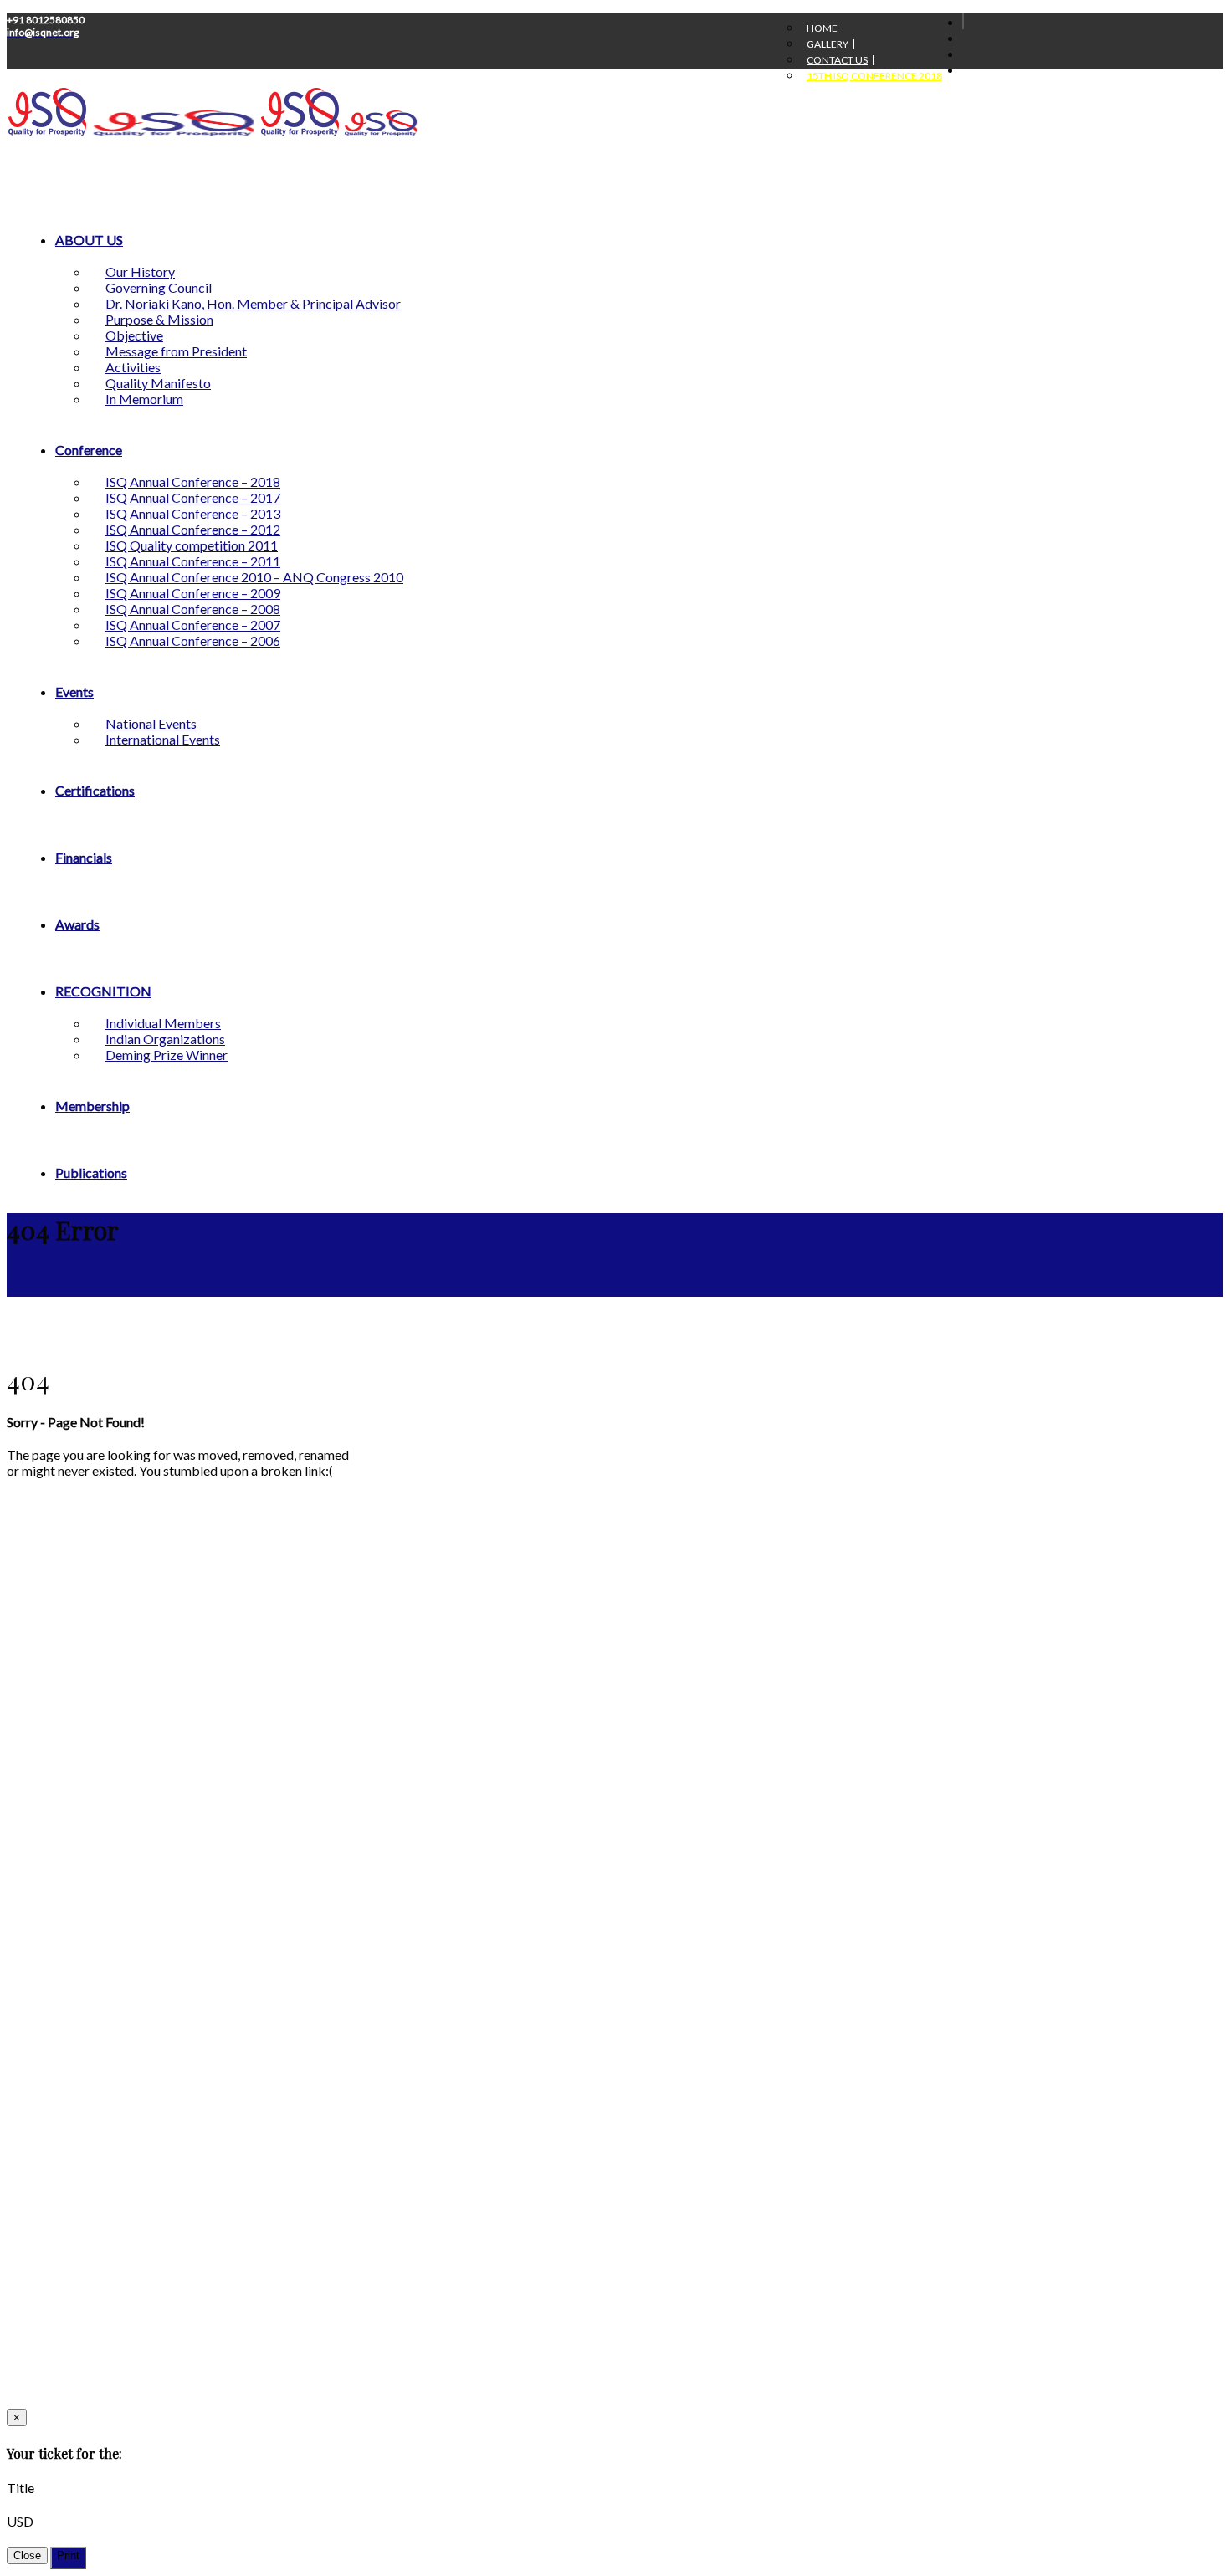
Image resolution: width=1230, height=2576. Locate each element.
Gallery (828, 44)
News (511, 2093)
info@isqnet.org (84, 2326)
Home (822, 28)
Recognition (528, 2056)
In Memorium (144, 399)
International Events (163, 739)
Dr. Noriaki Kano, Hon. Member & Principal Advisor (253, 303)
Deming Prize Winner (167, 1055)
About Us (32, 2074)
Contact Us (837, 60)
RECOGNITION (103, 991)
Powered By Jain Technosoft (103, 2380)
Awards (77, 924)
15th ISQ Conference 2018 (874, 76)
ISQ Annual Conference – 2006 (193, 640)
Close (27, 2556)
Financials (84, 857)
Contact (518, 2148)
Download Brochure (548, 2130)
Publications (91, 1173)
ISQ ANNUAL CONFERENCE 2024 (387, 54)
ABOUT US (89, 240)
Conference (89, 450)
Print (68, 2556)
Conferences (41, 2093)
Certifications (95, 790)
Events (74, 691)
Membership (92, 1106)
